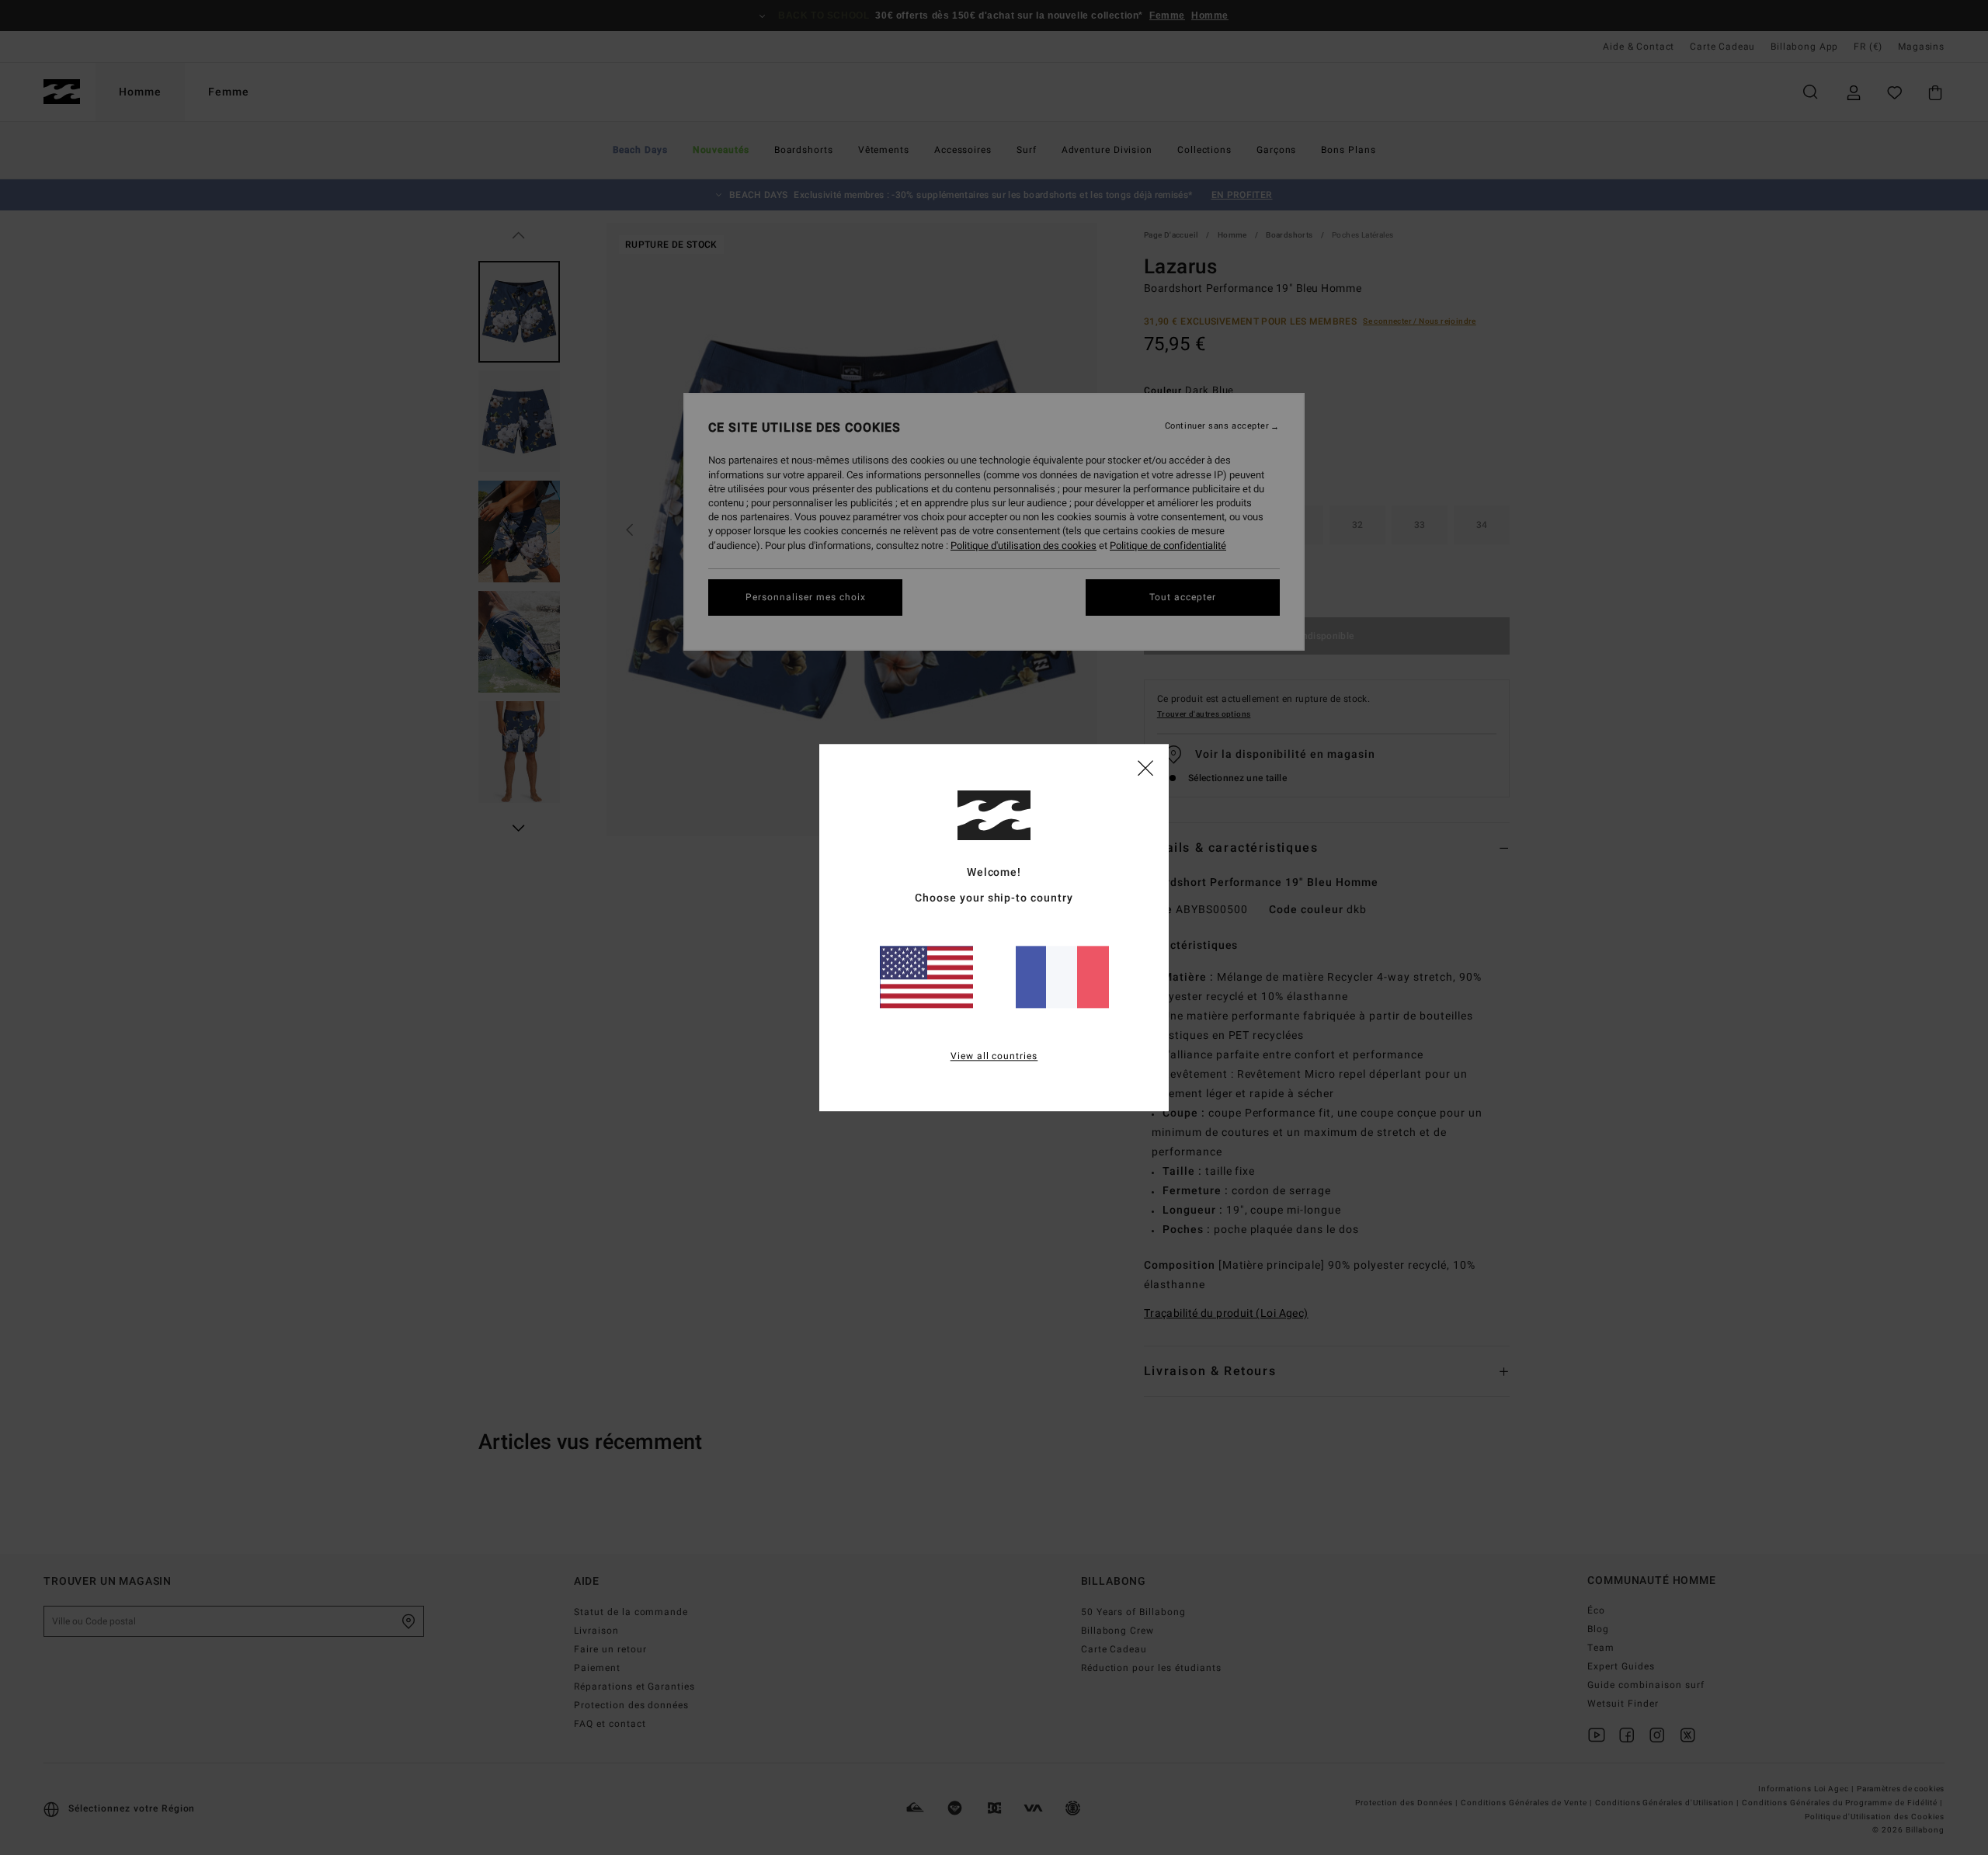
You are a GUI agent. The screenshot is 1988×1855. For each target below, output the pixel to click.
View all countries (994, 1056)
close (1145, 767)
